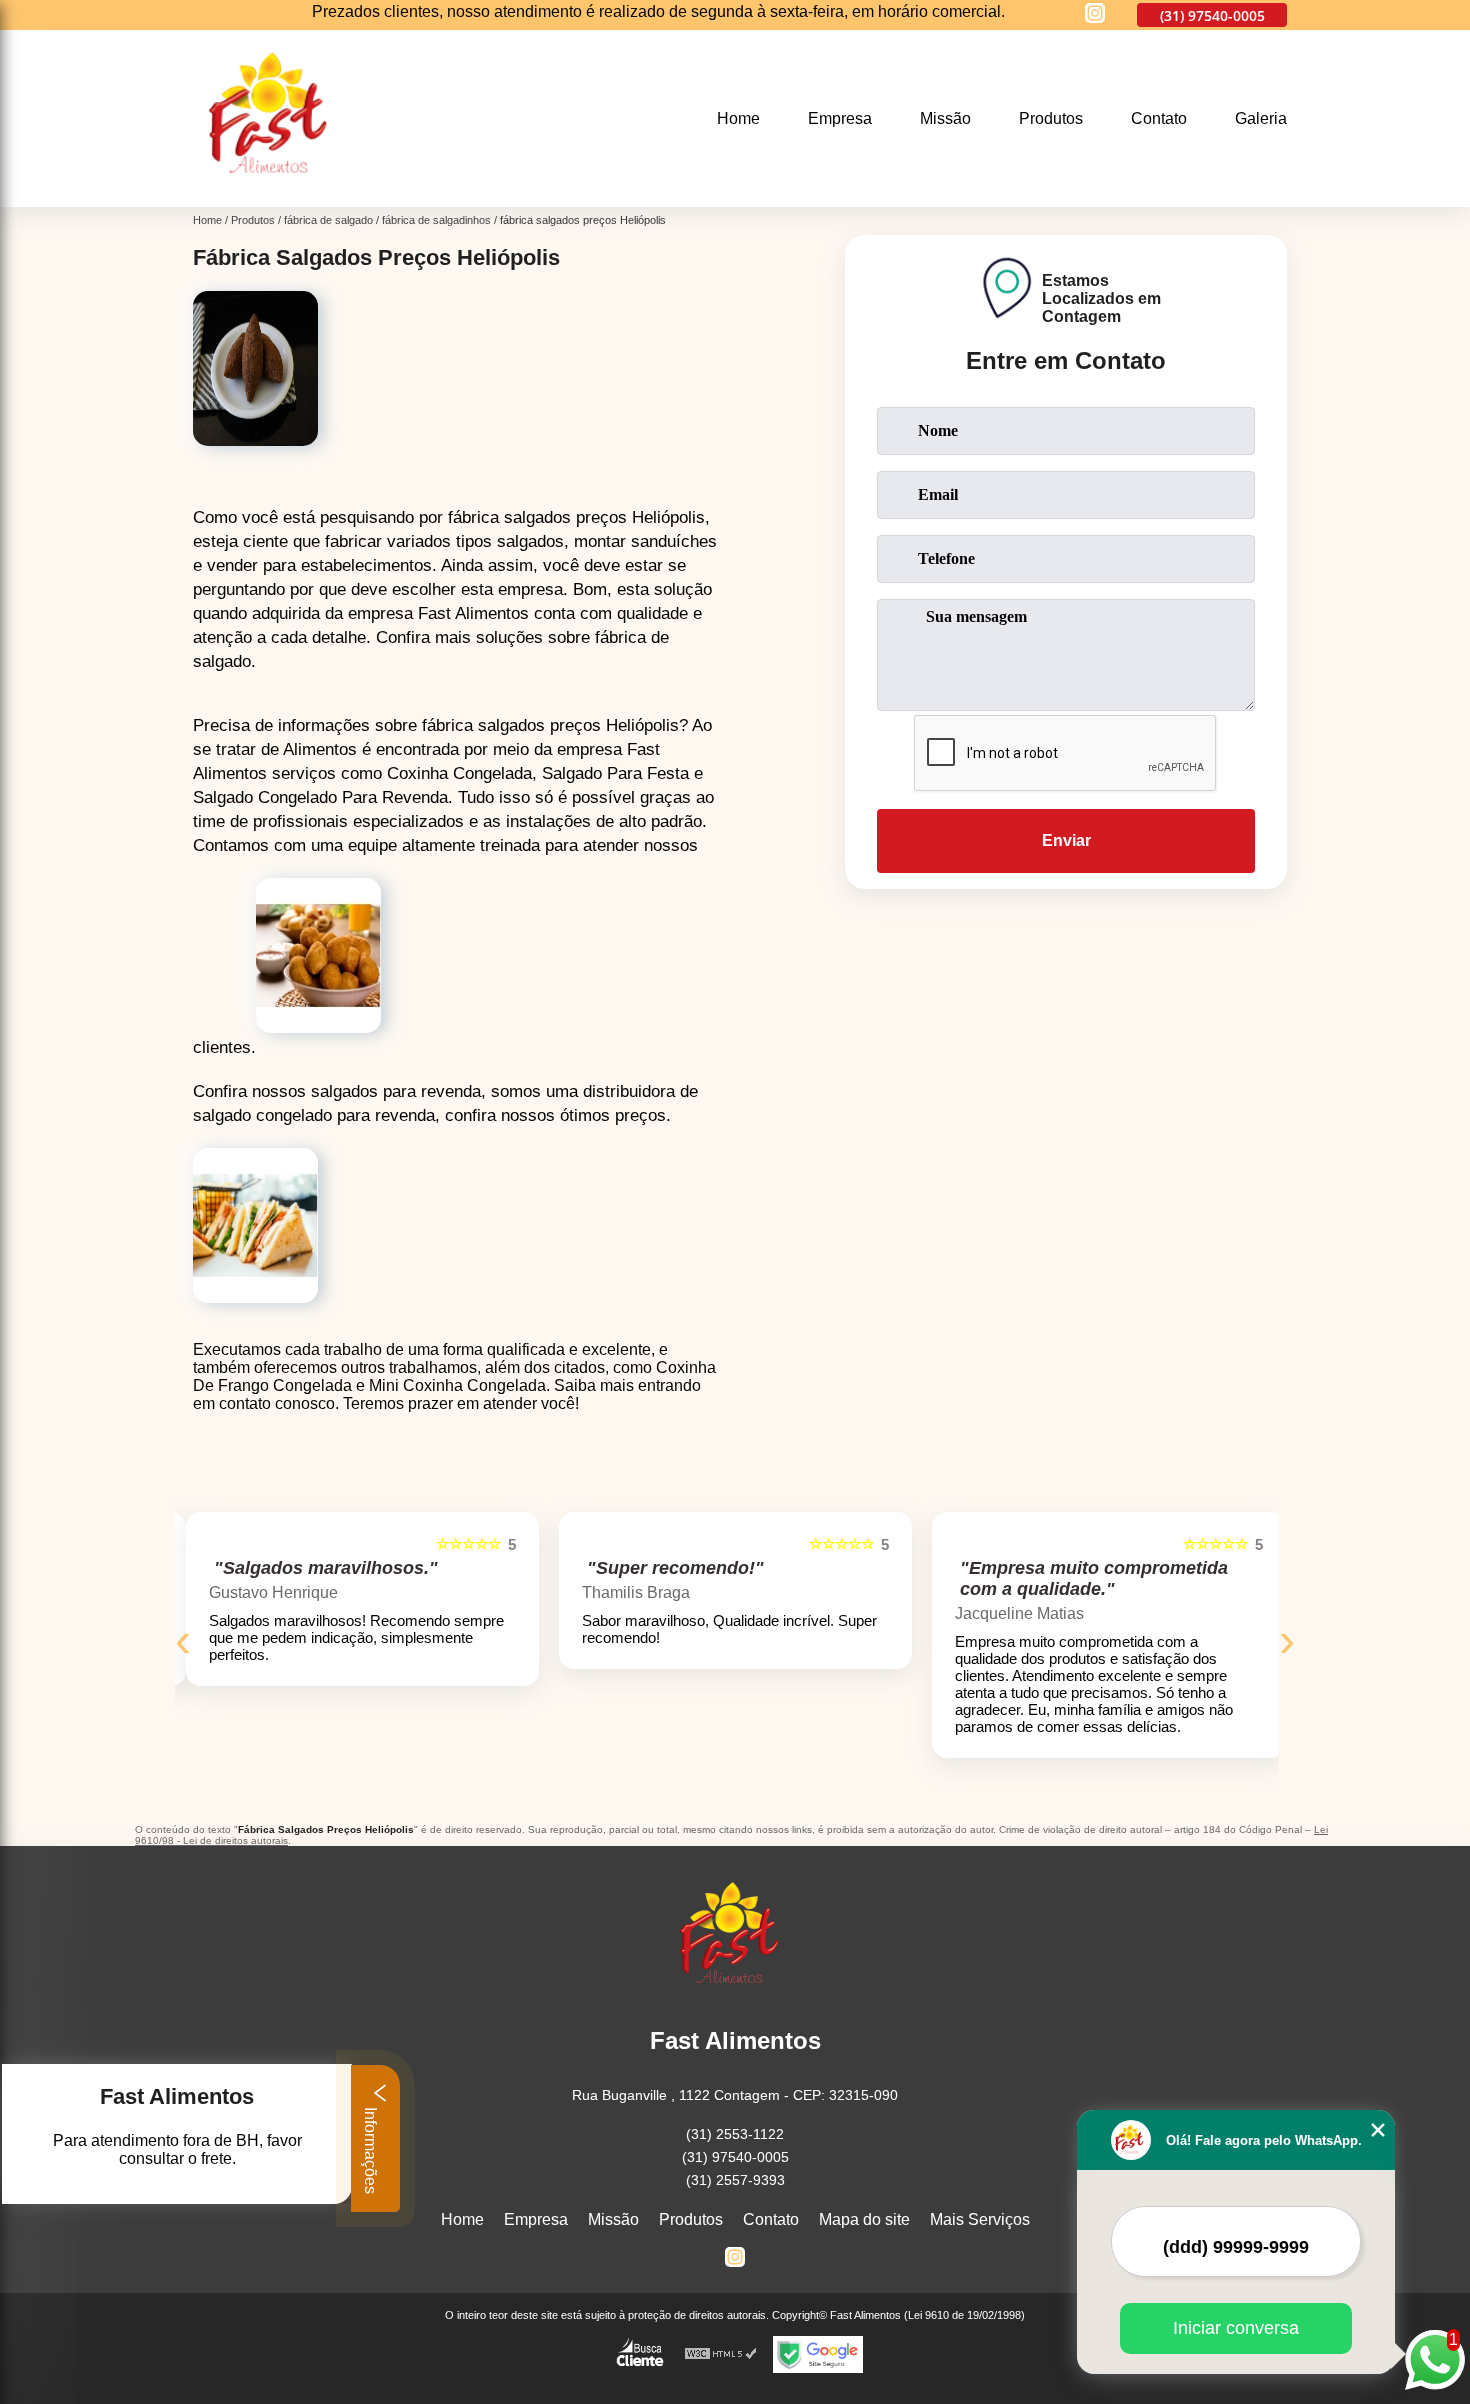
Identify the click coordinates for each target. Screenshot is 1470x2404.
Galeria (1261, 118)
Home (738, 118)
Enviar (1066, 840)
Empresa (840, 118)
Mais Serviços (980, 2219)
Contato (1159, 118)
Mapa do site (864, 2219)
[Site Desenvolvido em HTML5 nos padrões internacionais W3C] (721, 2354)
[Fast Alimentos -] (275, 194)
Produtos (1051, 118)
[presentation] (183, 1639)
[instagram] (1095, 14)
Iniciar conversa (1236, 2328)
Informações (370, 2148)
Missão (945, 118)
